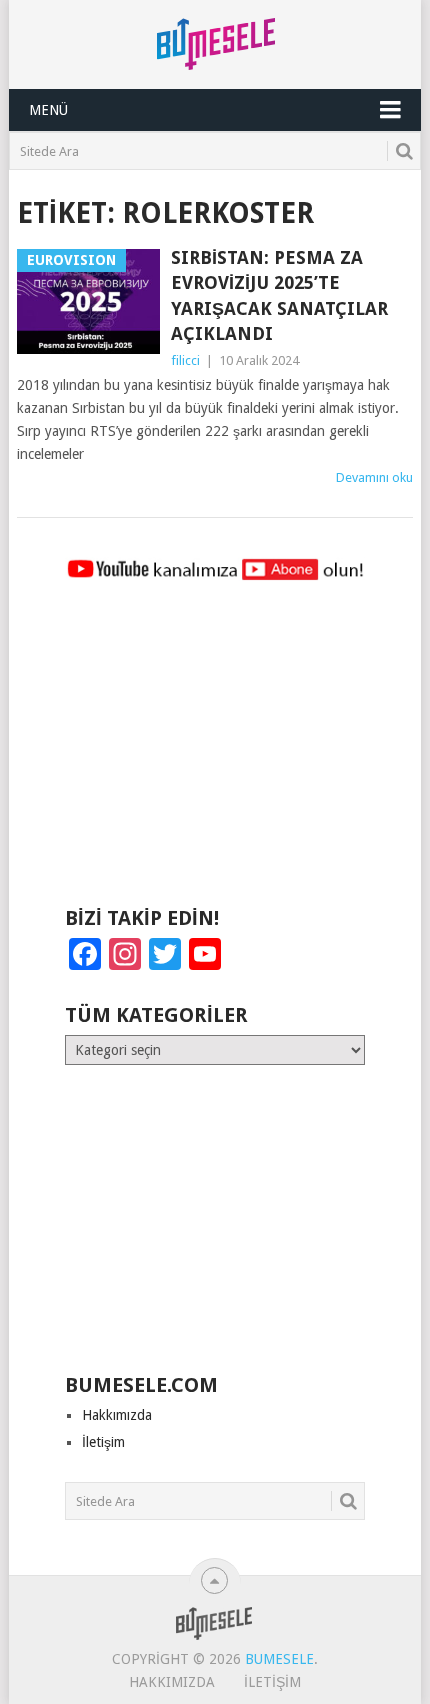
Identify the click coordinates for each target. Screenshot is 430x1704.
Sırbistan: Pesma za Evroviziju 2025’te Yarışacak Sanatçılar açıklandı (279, 295)
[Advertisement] (215, 753)
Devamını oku (374, 477)
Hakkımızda (117, 1415)
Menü (48, 110)
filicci (185, 360)
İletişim (103, 1442)
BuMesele (279, 1659)
